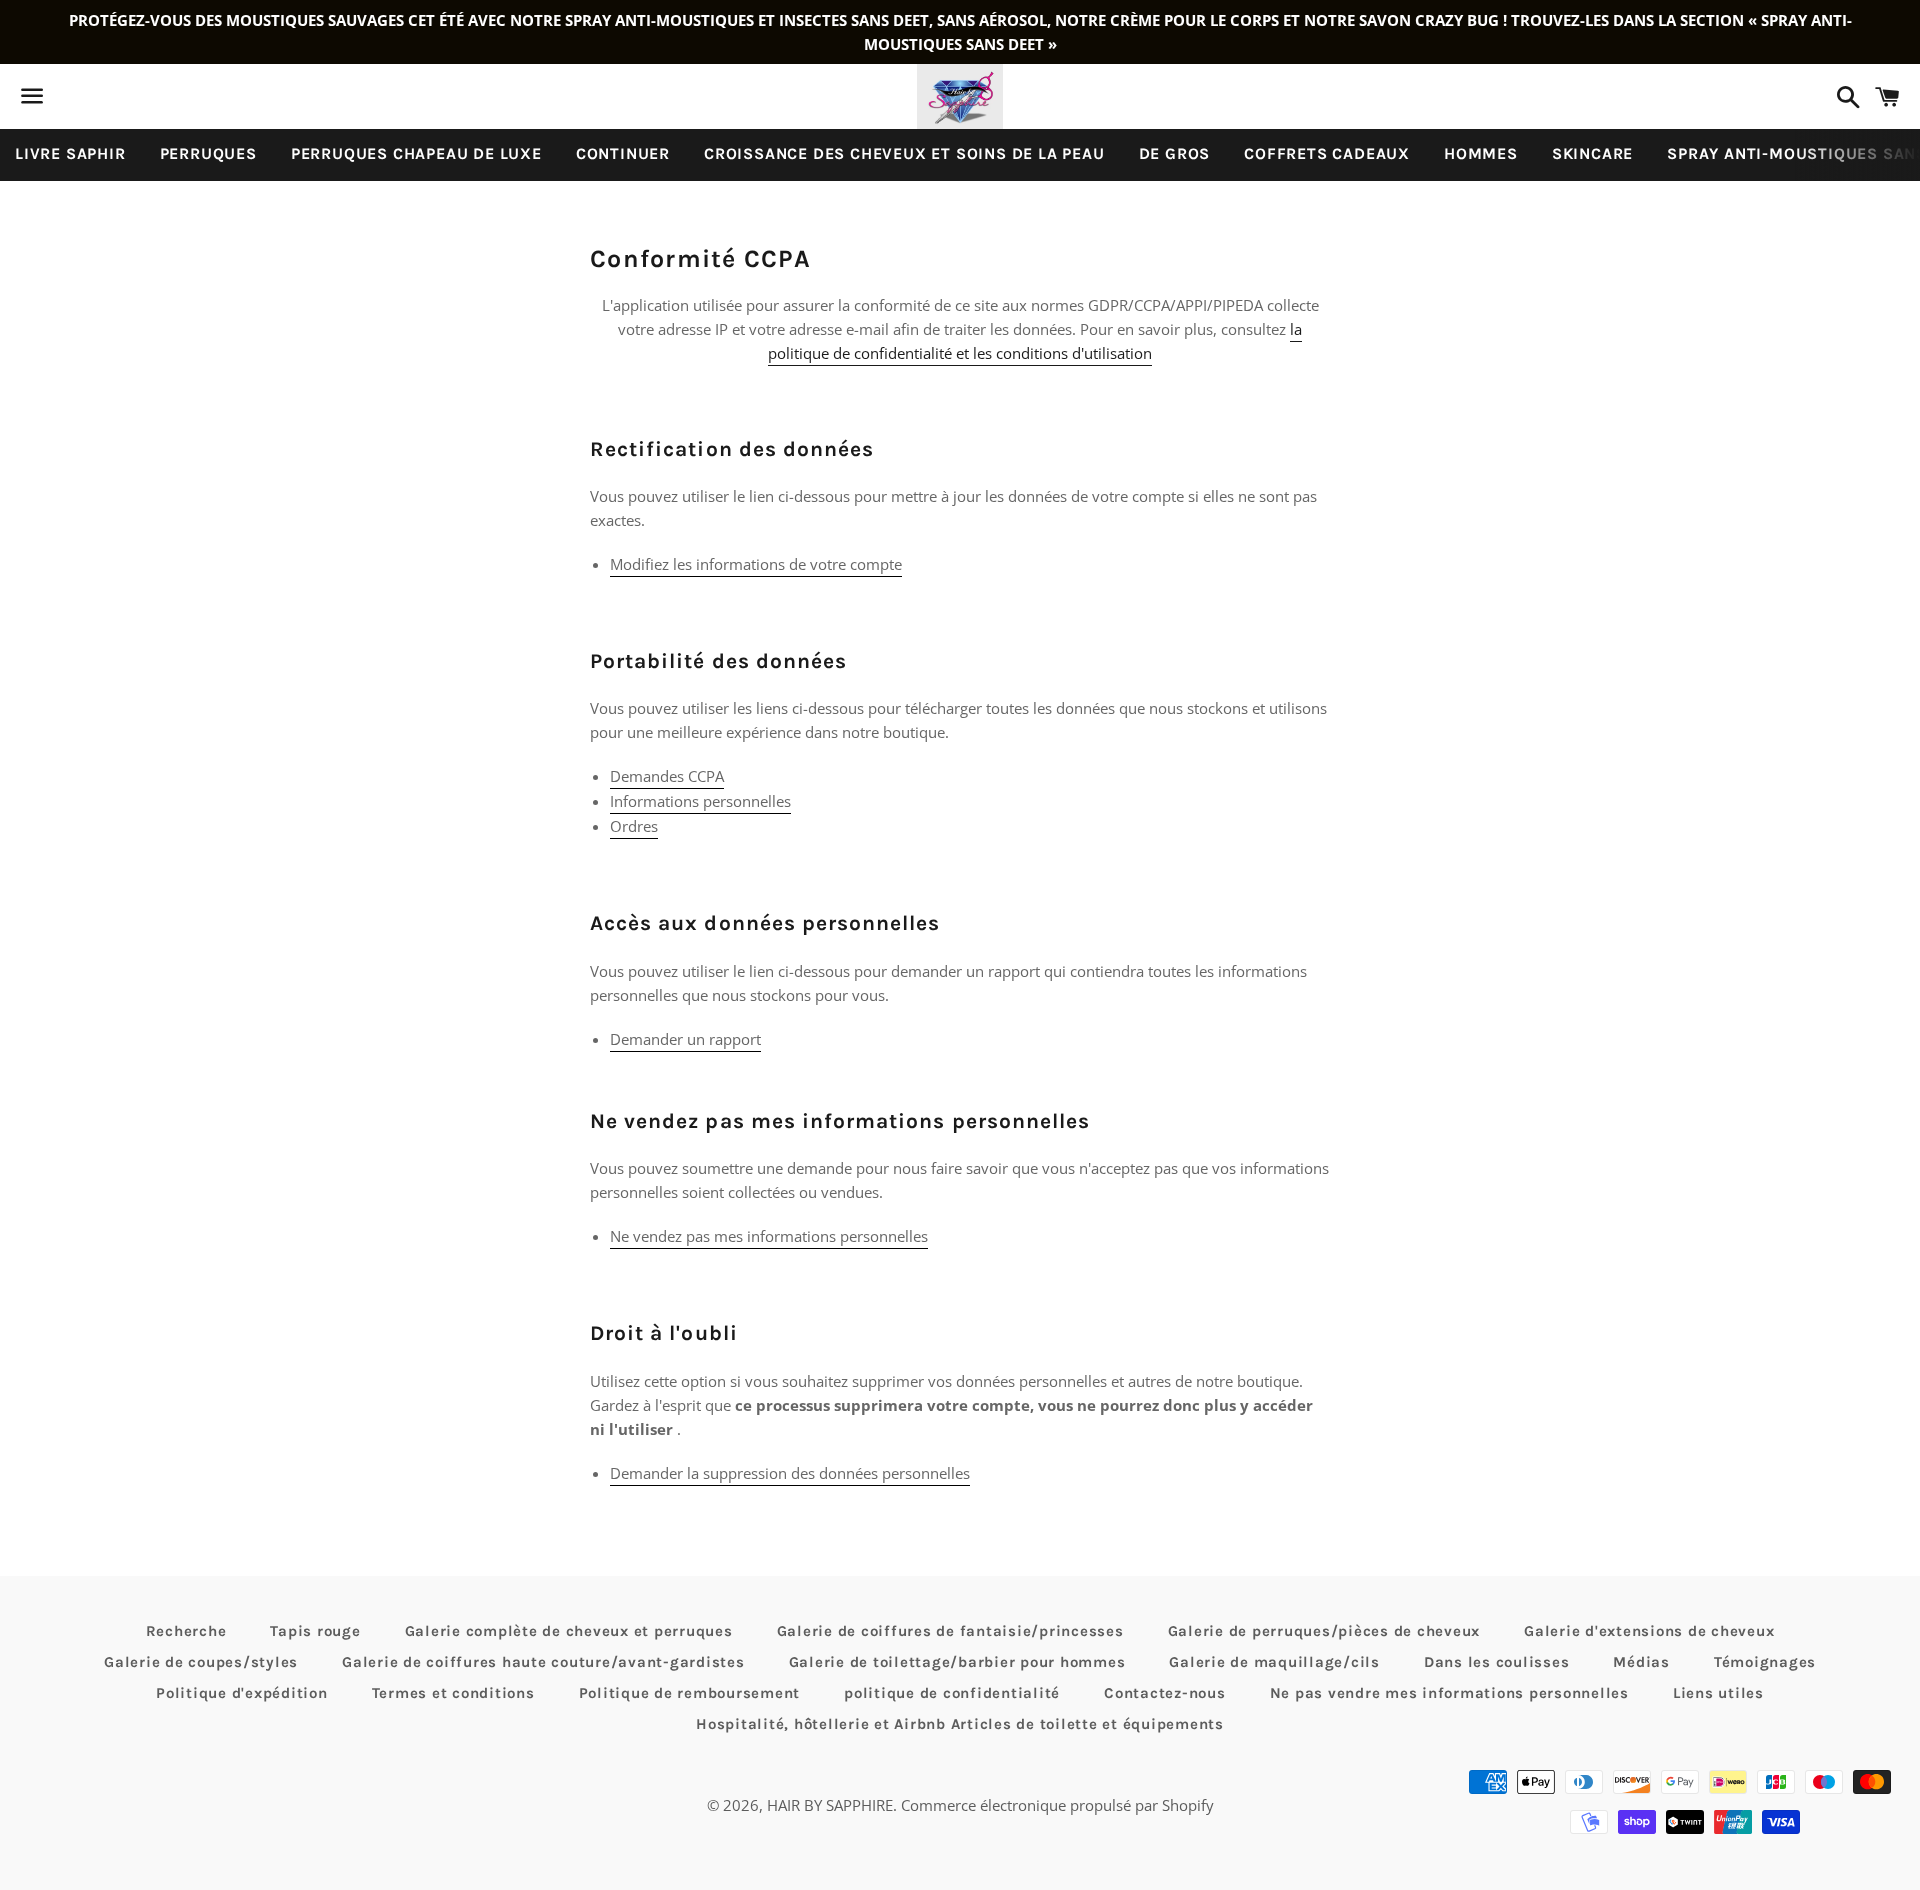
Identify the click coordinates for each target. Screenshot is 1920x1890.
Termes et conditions (453, 1693)
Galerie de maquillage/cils (1274, 1662)
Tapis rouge (315, 1631)
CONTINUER (623, 153)
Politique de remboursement (690, 1693)
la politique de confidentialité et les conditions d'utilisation (1035, 341)
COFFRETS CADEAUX (1327, 153)
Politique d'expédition (242, 1693)
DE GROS (1175, 153)
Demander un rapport (685, 1039)
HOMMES (1481, 153)
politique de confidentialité (952, 1693)
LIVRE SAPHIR (70, 153)
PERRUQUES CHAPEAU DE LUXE (416, 153)
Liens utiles (1718, 1693)
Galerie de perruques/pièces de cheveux (1324, 1631)
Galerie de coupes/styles (201, 1662)
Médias (1641, 1662)
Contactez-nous (1165, 1693)
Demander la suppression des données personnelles (790, 1473)
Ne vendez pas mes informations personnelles (769, 1236)
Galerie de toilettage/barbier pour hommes (957, 1662)
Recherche (186, 1631)
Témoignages (1765, 1662)
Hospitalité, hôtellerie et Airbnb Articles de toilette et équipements (960, 1724)
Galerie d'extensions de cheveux (1649, 1631)
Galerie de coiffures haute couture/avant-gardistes (543, 1662)
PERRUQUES (208, 153)
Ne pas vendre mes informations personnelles (1449, 1693)
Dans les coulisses (1497, 1662)
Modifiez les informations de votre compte (756, 564)
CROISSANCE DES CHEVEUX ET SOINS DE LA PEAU (904, 153)
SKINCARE (1592, 153)
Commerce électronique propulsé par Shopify (1057, 1805)
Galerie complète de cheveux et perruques (569, 1631)
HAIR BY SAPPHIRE (830, 1805)
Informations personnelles (700, 801)
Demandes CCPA (667, 776)
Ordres (634, 826)
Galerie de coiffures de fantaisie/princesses (950, 1631)
